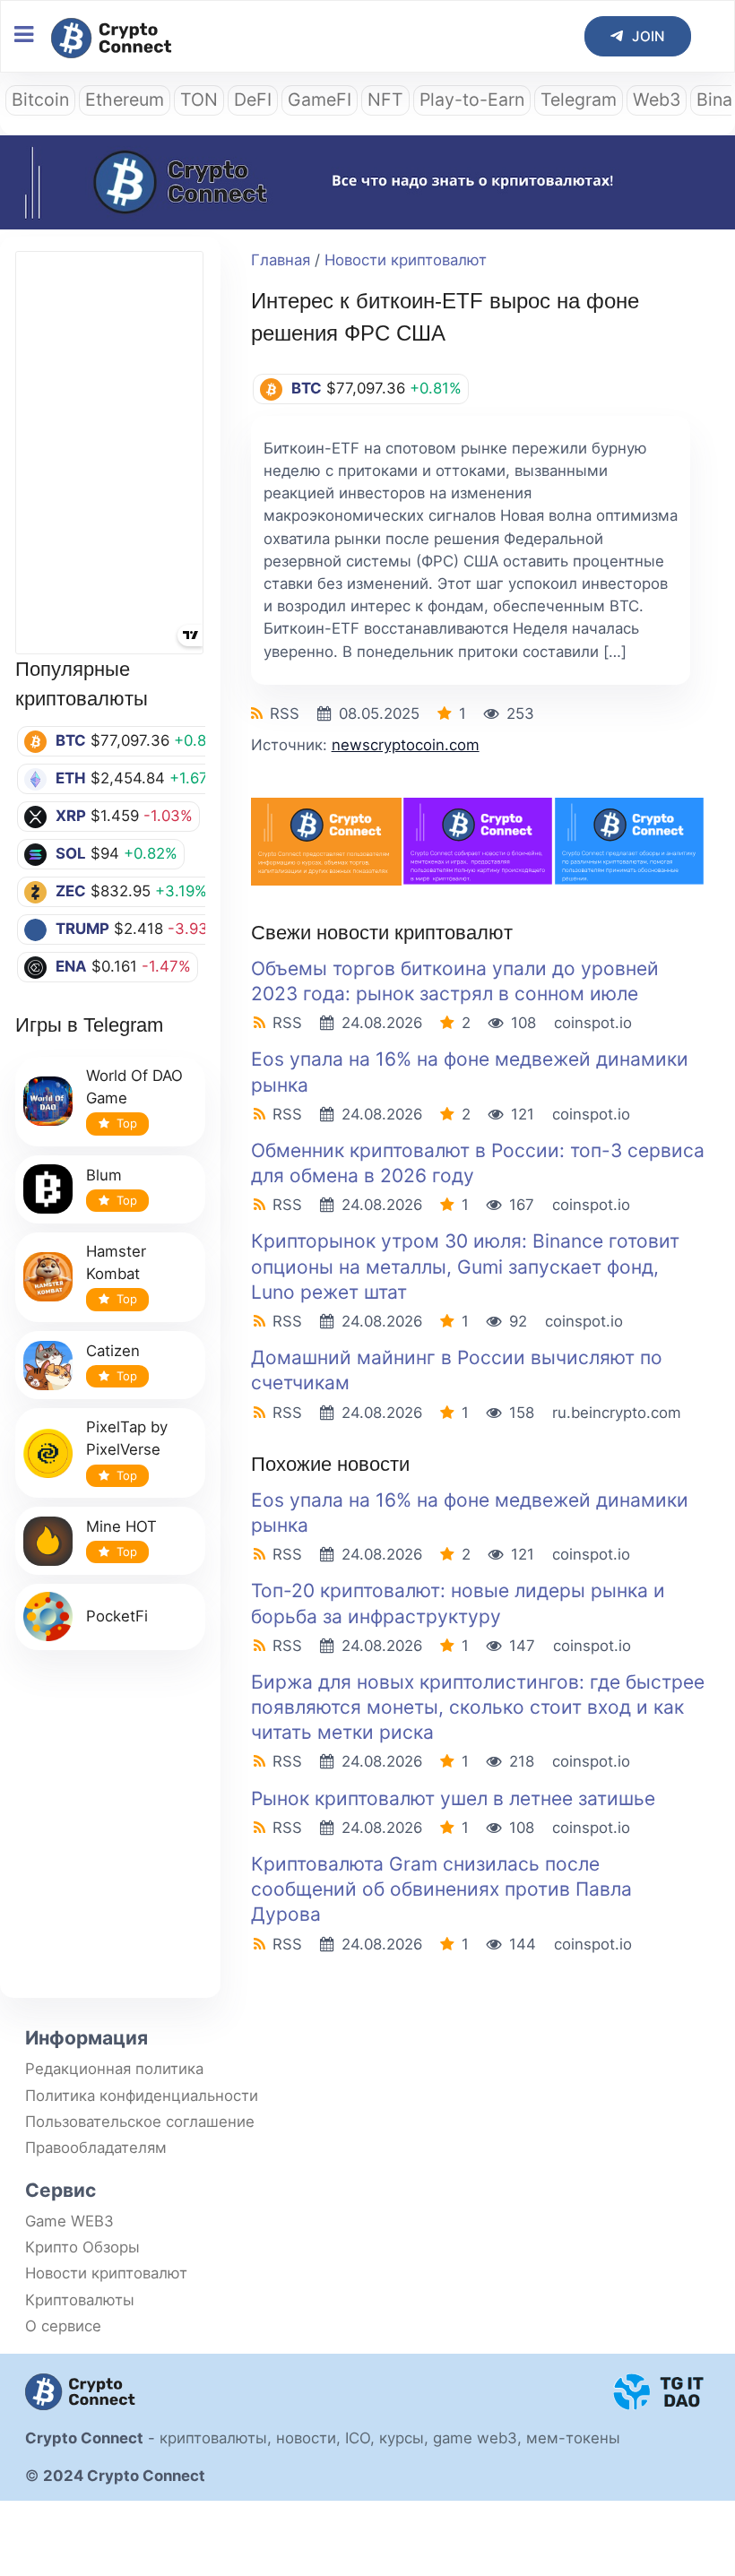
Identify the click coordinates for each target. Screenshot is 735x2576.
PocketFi (117, 1616)
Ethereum (125, 99)
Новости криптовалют (406, 260)
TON (199, 99)
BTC (71, 740)
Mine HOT (121, 1526)
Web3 (657, 99)
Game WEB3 (69, 2221)
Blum (104, 1175)
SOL (71, 853)
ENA (71, 966)
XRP (71, 816)
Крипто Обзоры (82, 2247)
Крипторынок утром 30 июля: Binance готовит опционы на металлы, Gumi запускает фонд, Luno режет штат (465, 1266)
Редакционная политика (114, 2069)
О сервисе (63, 2326)
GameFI (320, 99)
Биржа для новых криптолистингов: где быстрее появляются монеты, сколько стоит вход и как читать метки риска (478, 1707)
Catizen (113, 1351)
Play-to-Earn (472, 99)
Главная (281, 260)
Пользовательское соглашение (140, 2122)
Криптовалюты (80, 2300)
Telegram (579, 99)
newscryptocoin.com (406, 745)
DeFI (253, 99)
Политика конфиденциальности (142, 2096)
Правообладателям (96, 2148)
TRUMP (82, 929)
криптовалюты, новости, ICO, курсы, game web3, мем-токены (390, 2438)
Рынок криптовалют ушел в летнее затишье (453, 1798)
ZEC (71, 891)
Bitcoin (40, 99)
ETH (71, 778)
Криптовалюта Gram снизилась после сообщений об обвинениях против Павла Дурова (441, 1889)
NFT (385, 99)
